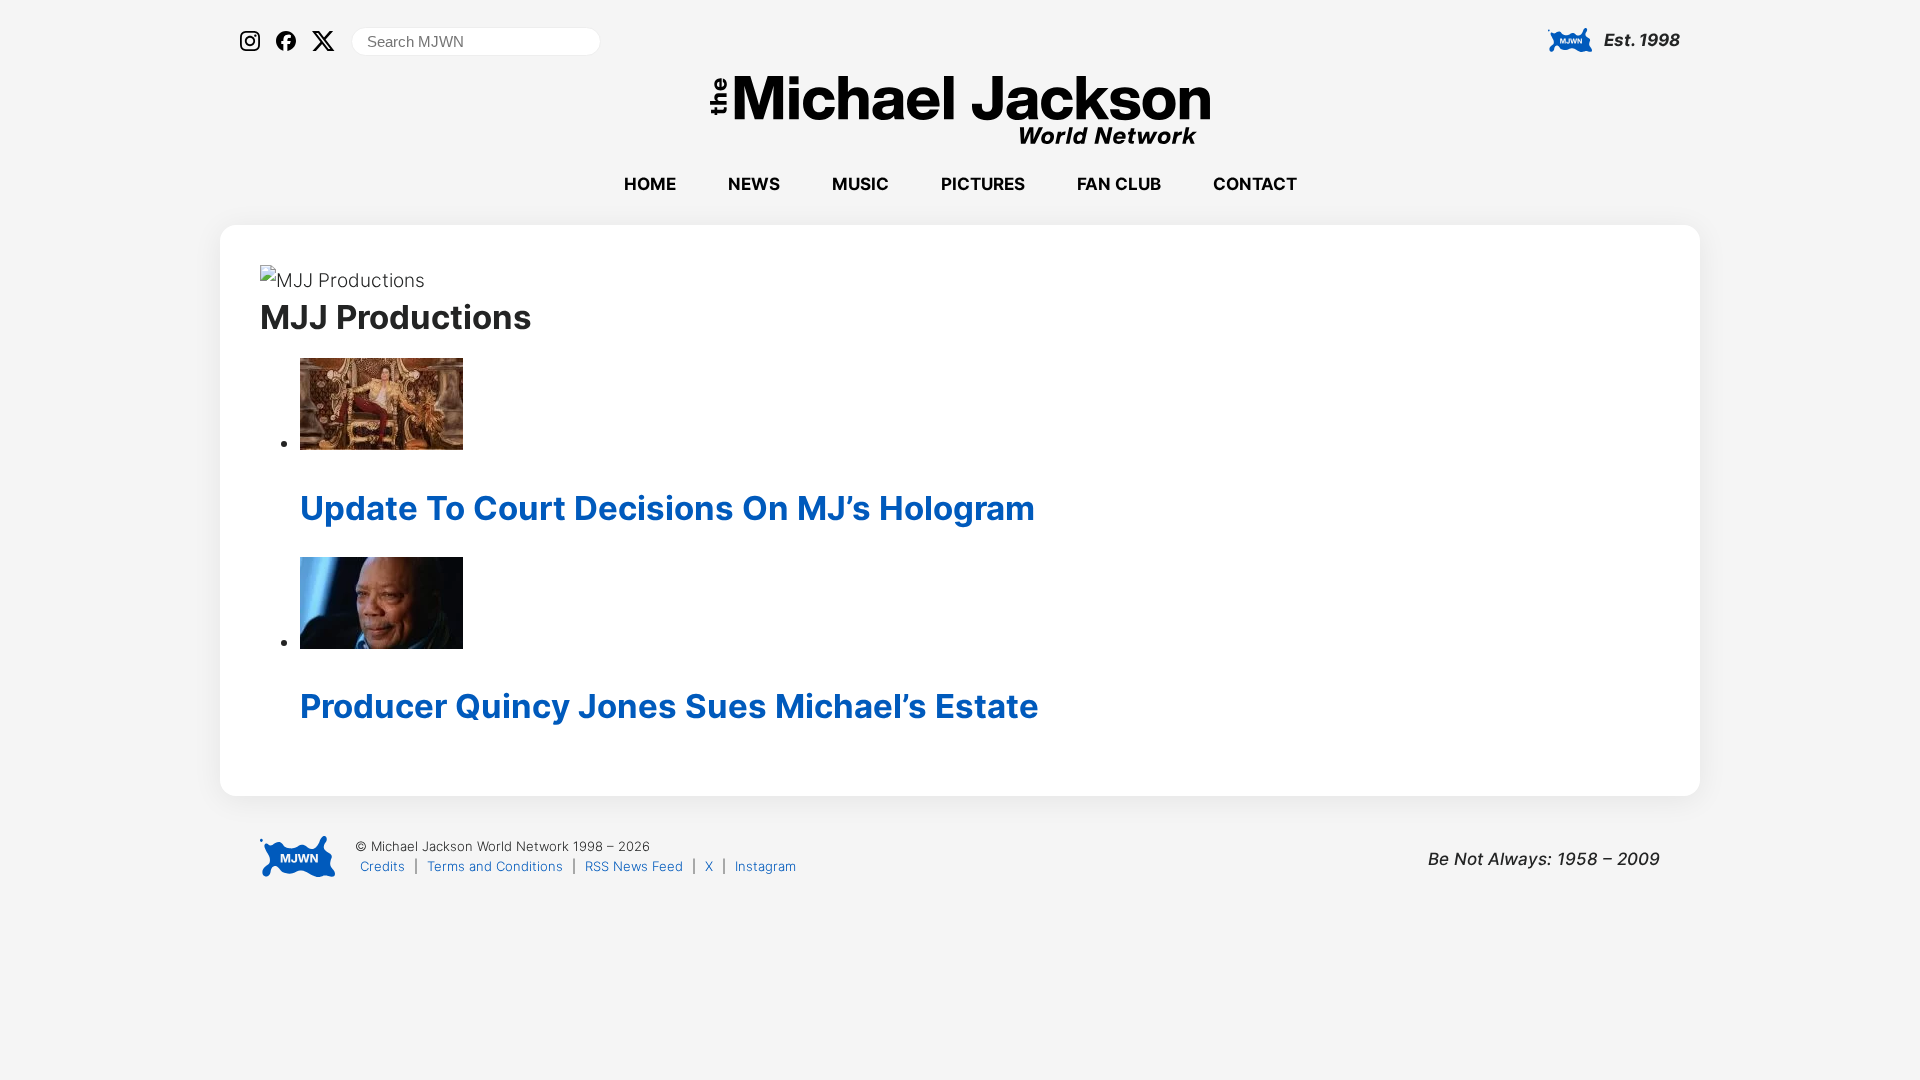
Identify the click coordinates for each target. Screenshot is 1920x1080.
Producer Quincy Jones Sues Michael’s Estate (669, 706)
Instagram (765, 866)
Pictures (983, 184)
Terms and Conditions (495, 866)
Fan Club (1119, 184)
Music (860, 184)
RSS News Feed (634, 866)
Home (650, 184)
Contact (1255, 184)
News (754, 184)
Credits (382, 866)
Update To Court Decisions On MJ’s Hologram (667, 508)
